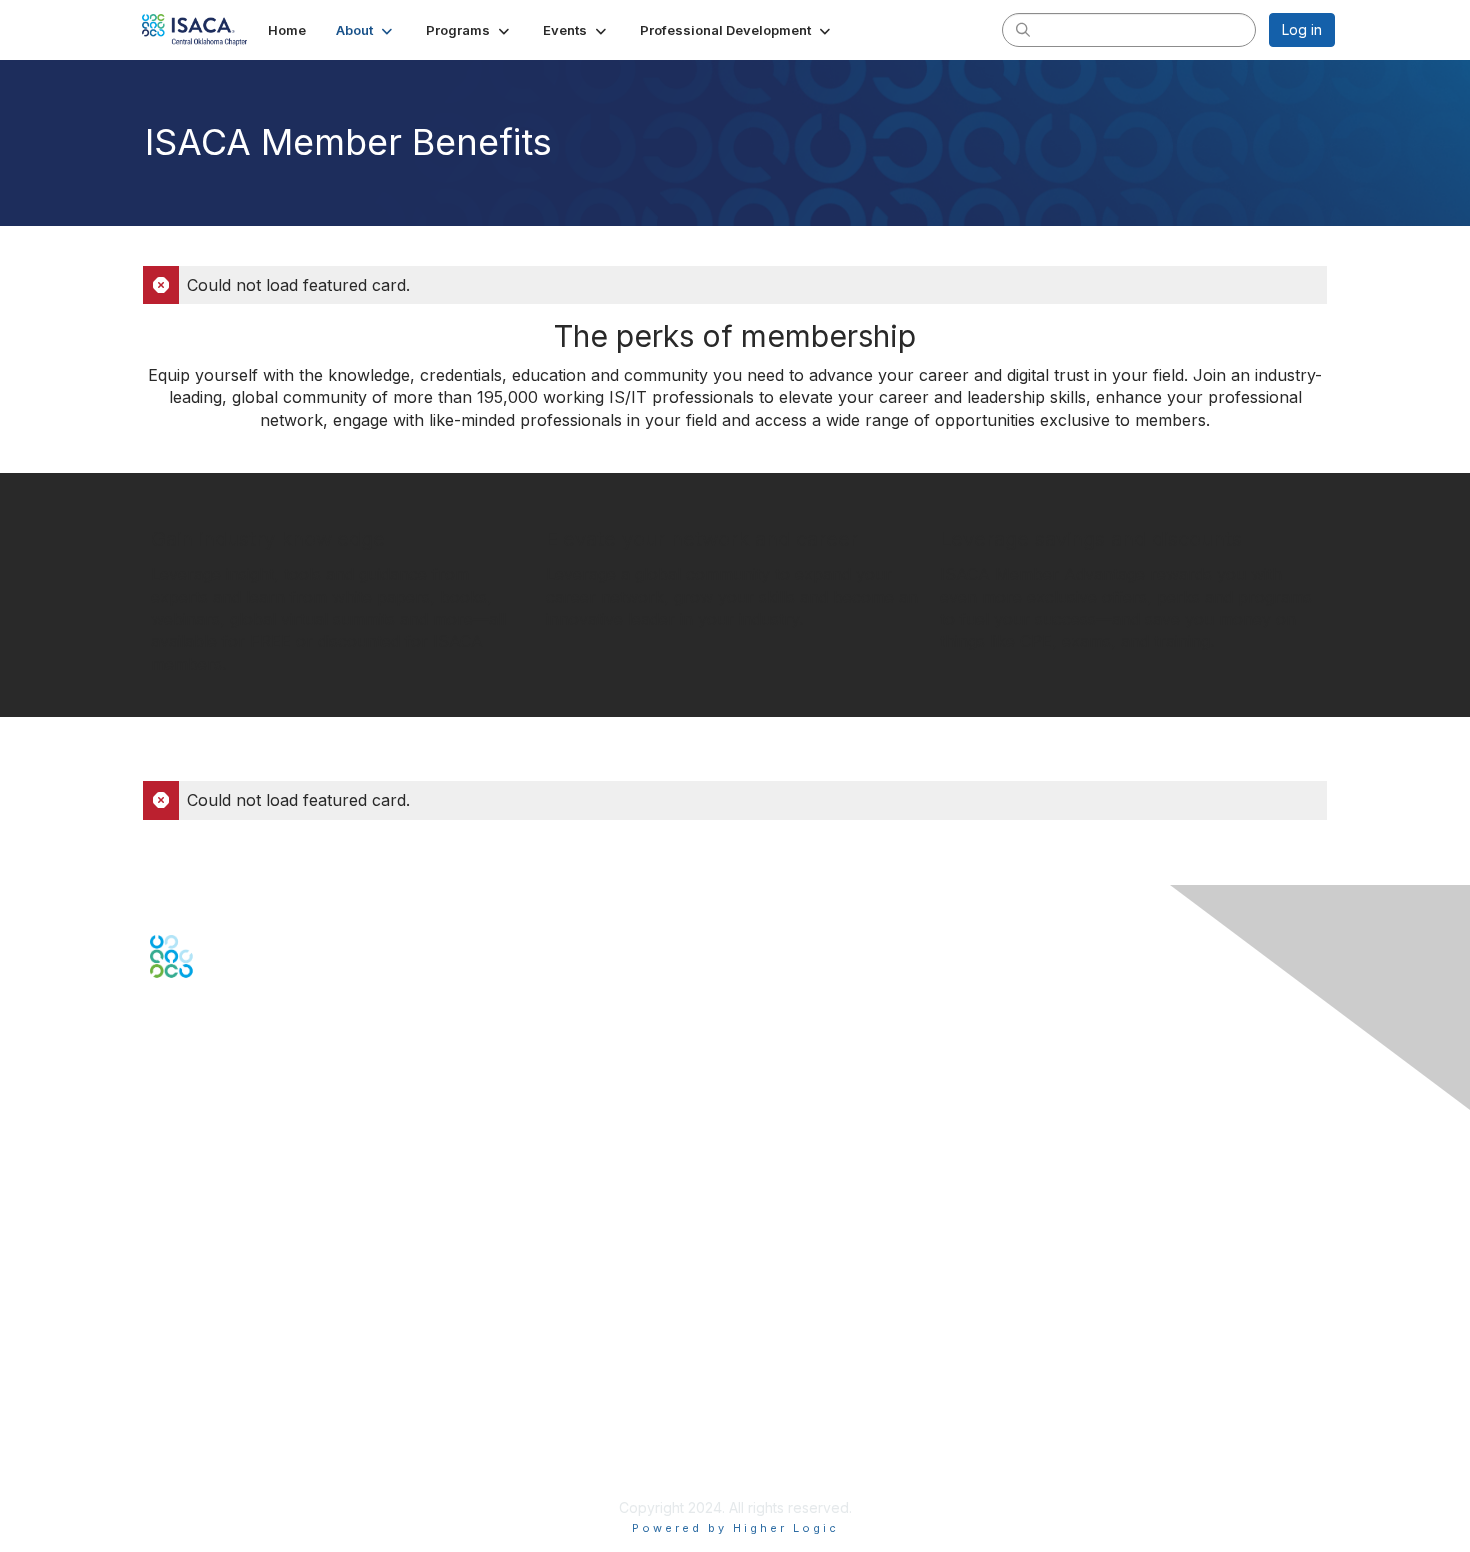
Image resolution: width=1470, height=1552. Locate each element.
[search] (1023, 29)
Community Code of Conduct (245, 1389)
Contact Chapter (204, 1129)
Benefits (177, 1264)
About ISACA (191, 1369)
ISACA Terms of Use (216, 1428)
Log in (1302, 29)
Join (164, 1244)
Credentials (187, 1284)
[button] (366, 30)
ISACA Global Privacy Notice (243, 1448)
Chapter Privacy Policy (225, 1477)
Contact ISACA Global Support (251, 1159)
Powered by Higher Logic (735, 1528)
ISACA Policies (197, 1408)
